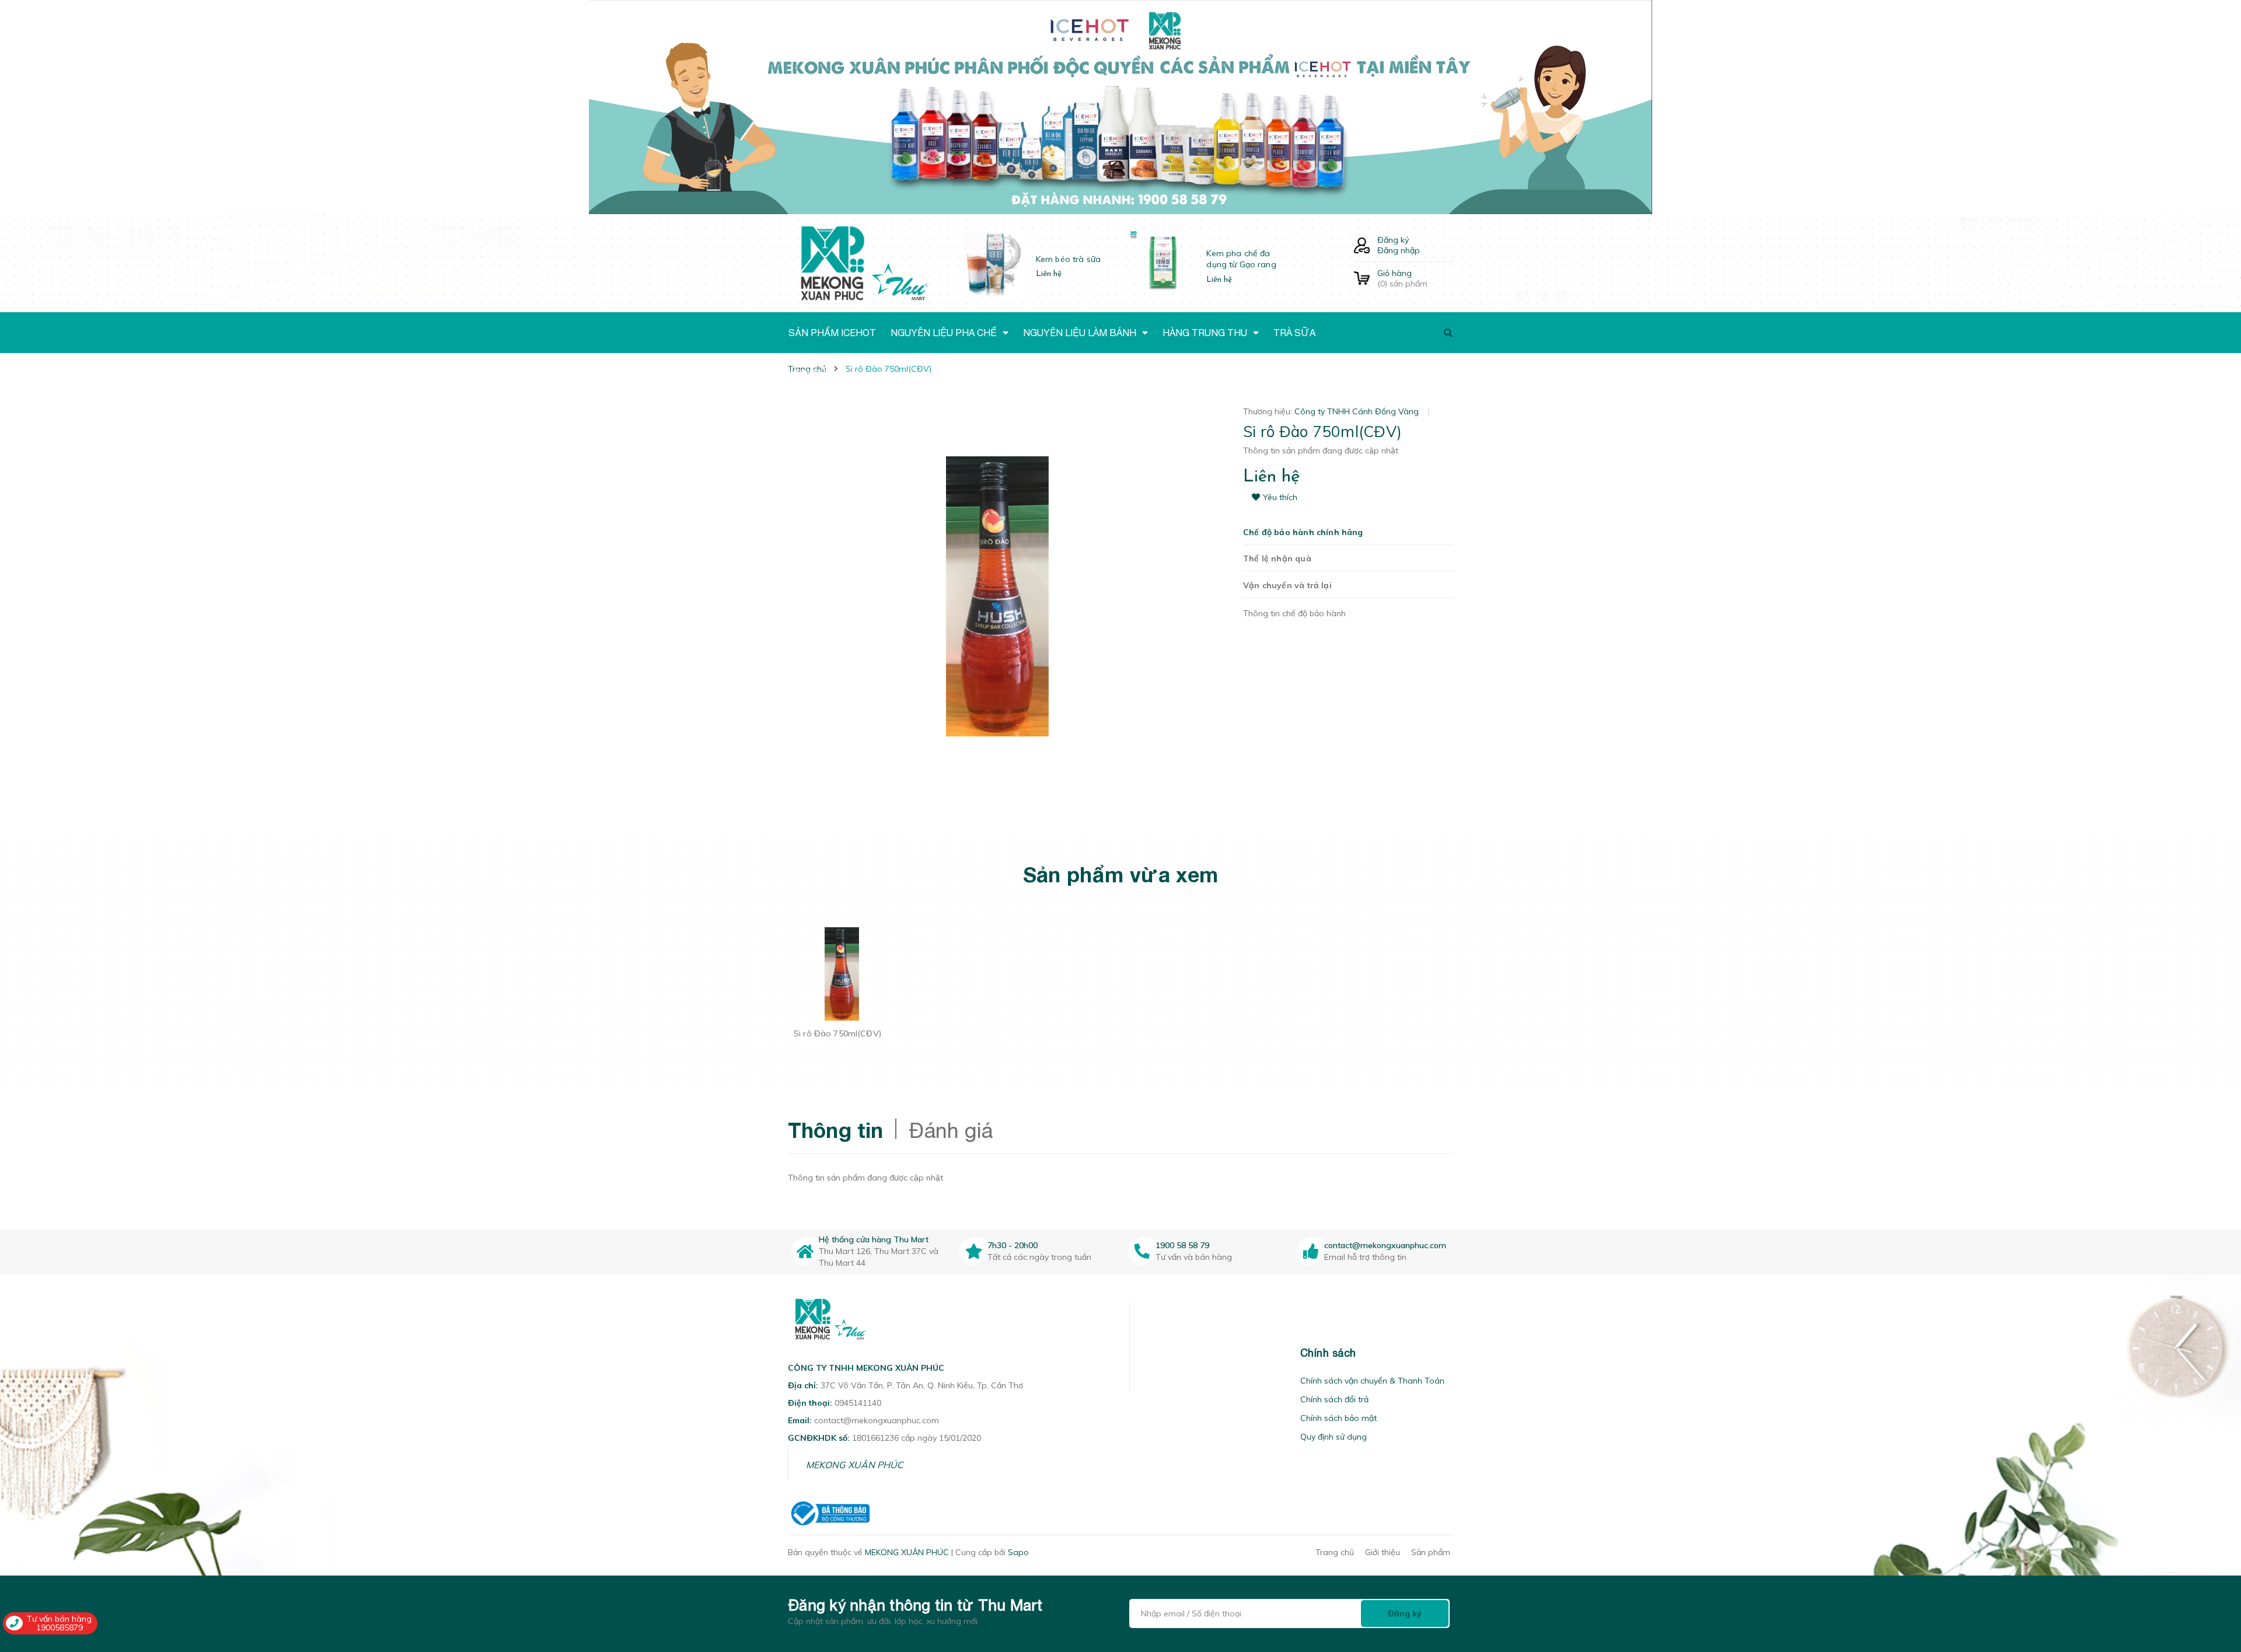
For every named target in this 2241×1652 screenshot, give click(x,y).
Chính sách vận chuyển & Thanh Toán (1372, 1381)
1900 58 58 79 (1182, 1245)
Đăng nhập (1399, 250)
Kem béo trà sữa (1068, 259)
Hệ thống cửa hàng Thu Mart (874, 1239)
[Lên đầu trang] (1888, 1577)
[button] (1144, 1353)
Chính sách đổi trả (1334, 1399)
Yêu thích (1280, 497)
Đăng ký (1393, 240)
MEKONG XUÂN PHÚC (855, 1465)
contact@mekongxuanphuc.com (1385, 1245)
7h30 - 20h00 (1013, 1245)
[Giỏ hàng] (1362, 279)
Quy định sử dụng (1334, 1437)
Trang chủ (1335, 1552)
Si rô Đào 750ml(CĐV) (837, 1033)
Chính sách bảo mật (1338, 1418)
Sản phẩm (1431, 1552)
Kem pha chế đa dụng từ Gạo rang (1241, 259)
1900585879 (60, 1627)
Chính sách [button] (1328, 1353)
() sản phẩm (1402, 278)
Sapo (1018, 1552)
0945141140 (858, 1403)
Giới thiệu (1383, 1552)
